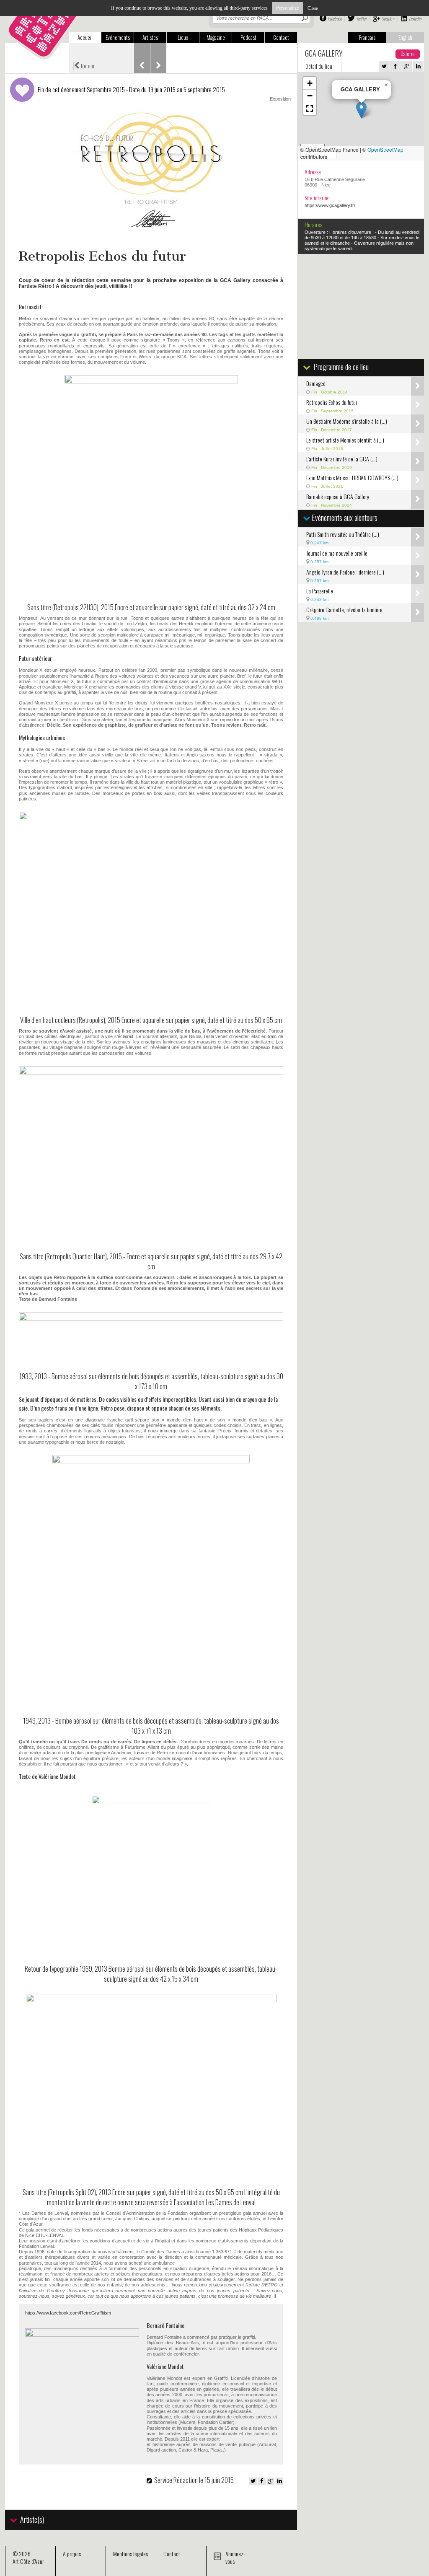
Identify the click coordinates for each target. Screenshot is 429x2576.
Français (367, 37)
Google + (388, 18)
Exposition (280, 99)
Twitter (361, 18)
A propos (72, 2554)
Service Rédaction (176, 2480)
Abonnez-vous (235, 2557)
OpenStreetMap (385, 149)
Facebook (335, 18)
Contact (281, 37)
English (405, 37)
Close (313, 8)
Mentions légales (131, 2554)
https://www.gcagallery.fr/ (330, 205)
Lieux (183, 37)
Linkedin (415, 18)
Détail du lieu (319, 66)
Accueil (85, 37)
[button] (361, 110)
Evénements (118, 37)
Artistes (150, 37)
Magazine (216, 37)
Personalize (287, 8)
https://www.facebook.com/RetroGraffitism (68, 2313)
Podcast (248, 37)
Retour (84, 65)
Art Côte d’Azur (28, 2561)
